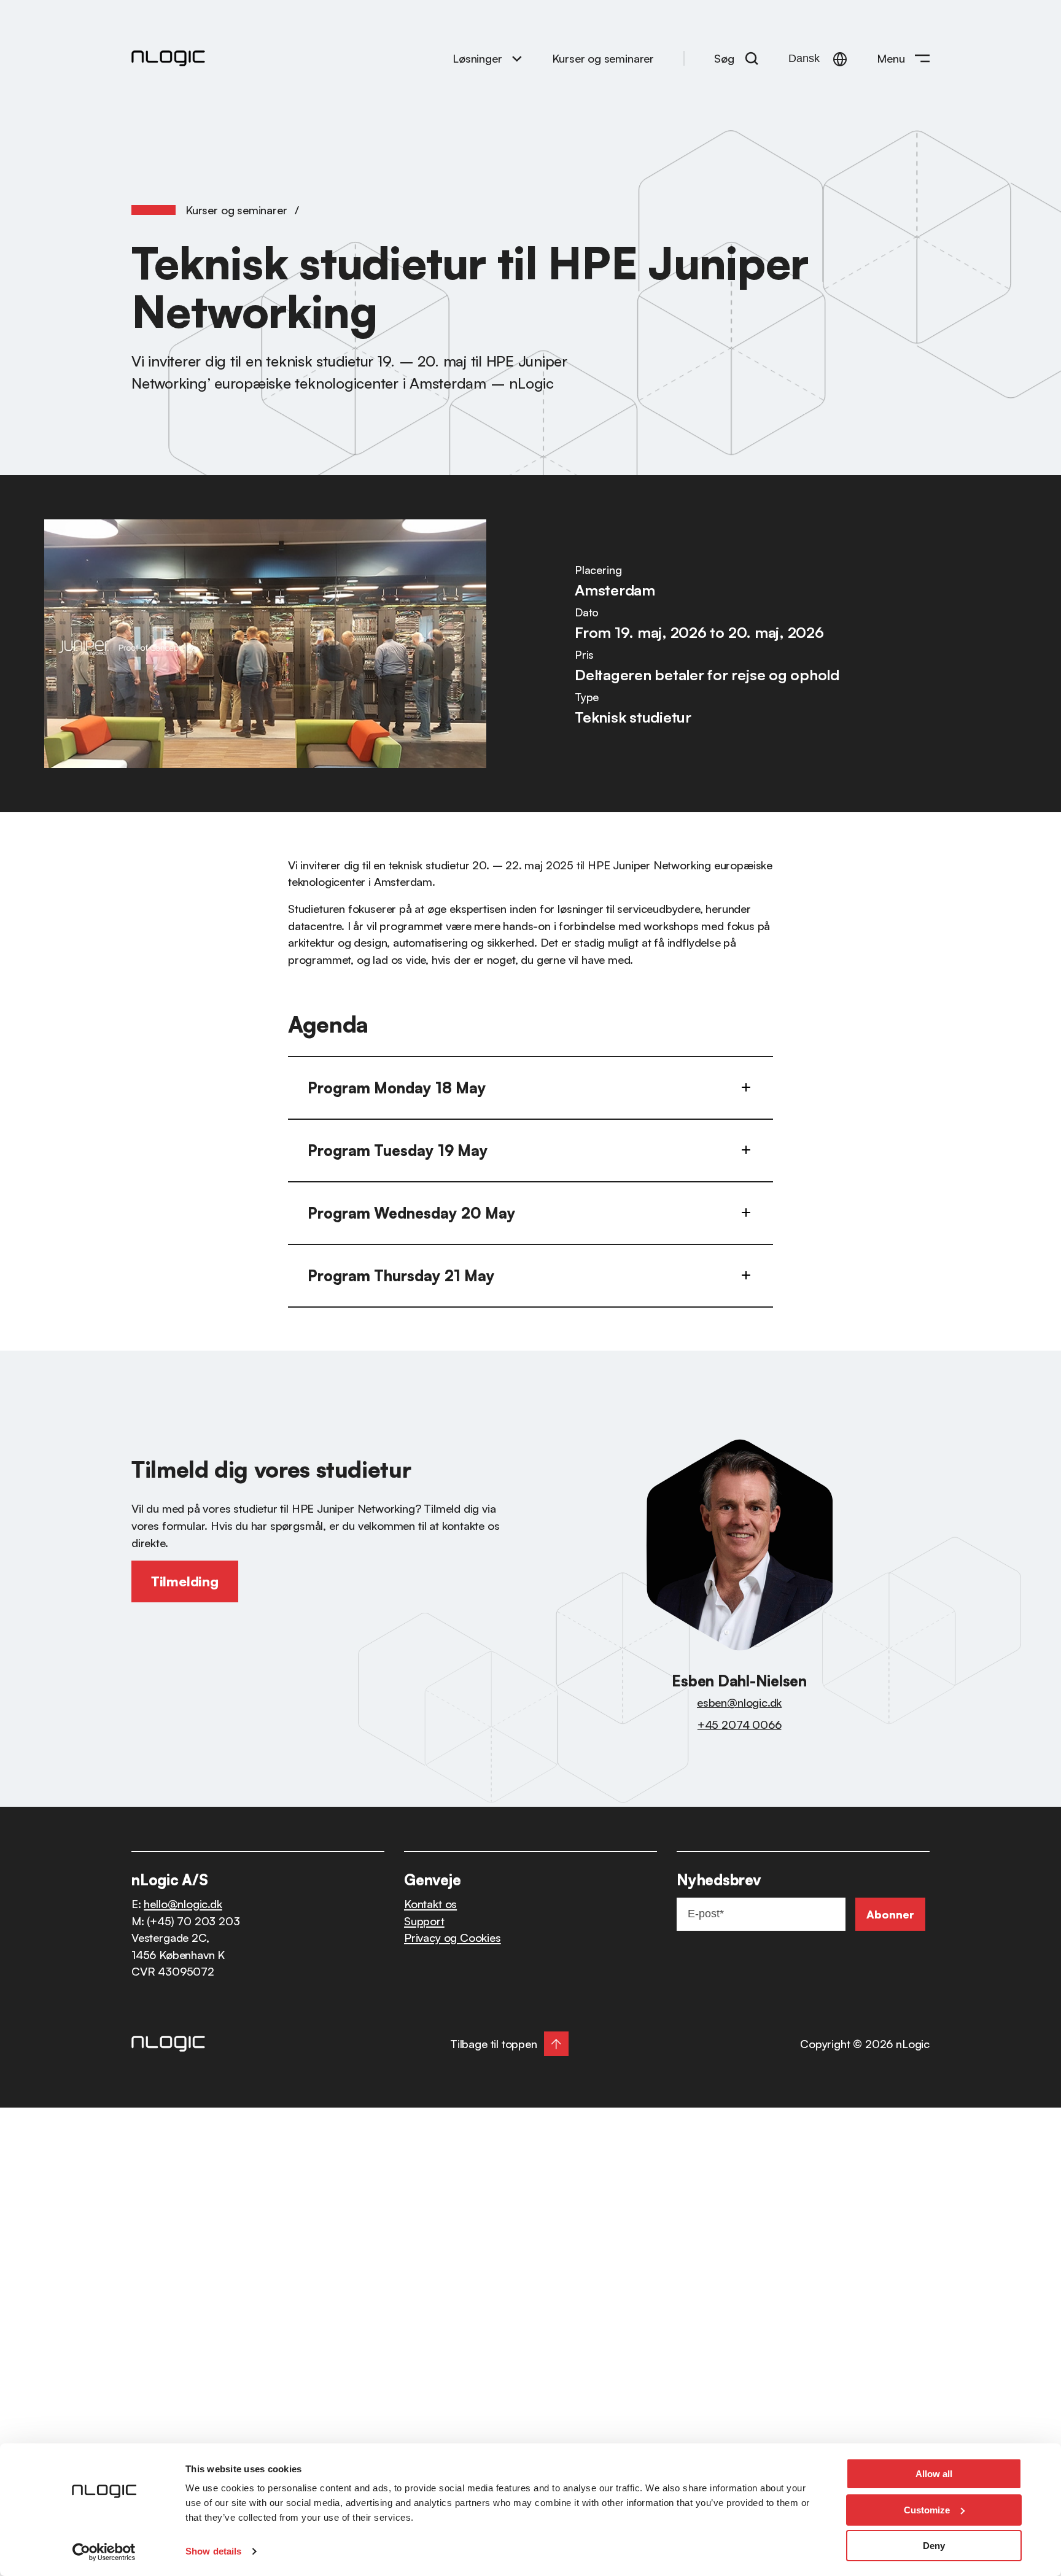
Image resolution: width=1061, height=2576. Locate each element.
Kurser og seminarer (236, 210)
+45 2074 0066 (740, 1724)
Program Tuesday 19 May (398, 1150)
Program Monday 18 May (397, 1088)
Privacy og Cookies (453, 1937)
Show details (213, 2551)
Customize (927, 2510)
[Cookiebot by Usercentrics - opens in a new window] (104, 2552)
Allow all (934, 2474)
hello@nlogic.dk (183, 1903)
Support (424, 1921)
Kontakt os (430, 1903)
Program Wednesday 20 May (412, 1213)
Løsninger (477, 58)
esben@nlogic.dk (739, 1702)
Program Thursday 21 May (401, 1276)
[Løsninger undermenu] (517, 58)
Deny (934, 2546)
